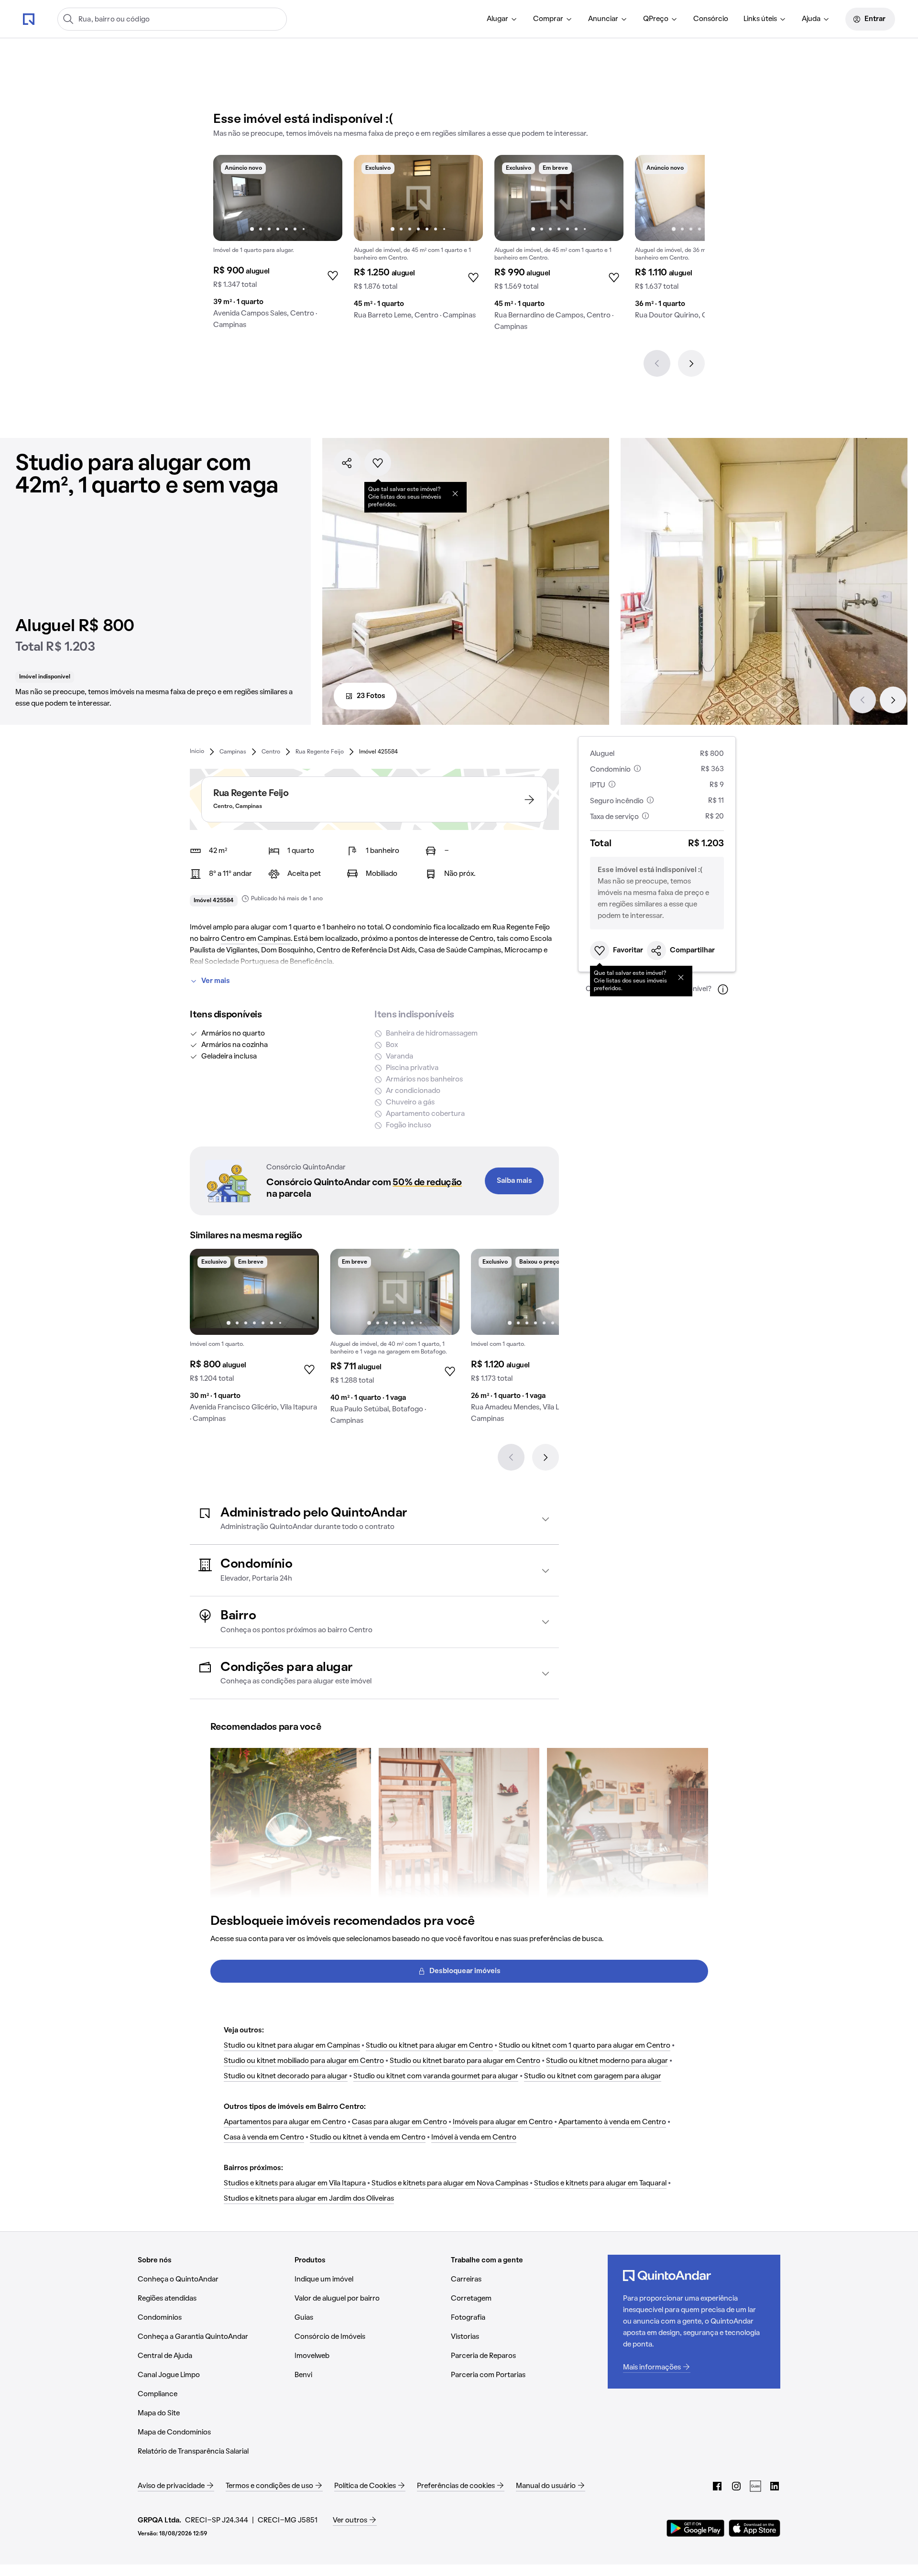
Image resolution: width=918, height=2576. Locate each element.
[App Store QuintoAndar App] (754, 2528)
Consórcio (711, 19)
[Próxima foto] (325, 198)
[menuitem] (502, 19)
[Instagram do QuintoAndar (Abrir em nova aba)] (736, 2486)
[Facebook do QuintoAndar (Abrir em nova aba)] (717, 2486)
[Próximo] (691, 363)
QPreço (656, 19)
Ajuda (811, 19)
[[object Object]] (455, 493)
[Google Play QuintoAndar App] (696, 2528)
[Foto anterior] (230, 198)
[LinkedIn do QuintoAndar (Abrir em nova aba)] (775, 2486)
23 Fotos (371, 696)
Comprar (548, 19)
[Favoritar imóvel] (378, 463)
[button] (374, 1519)
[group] (278, 246)
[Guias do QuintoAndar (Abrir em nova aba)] (755, 2486)
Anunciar (603, 19)
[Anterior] (657, 363)
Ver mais (216, 981)
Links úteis (760, 19)
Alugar (497, 19)
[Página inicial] (29, 19)
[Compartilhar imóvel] (347, 463)
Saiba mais (514, 1181)
